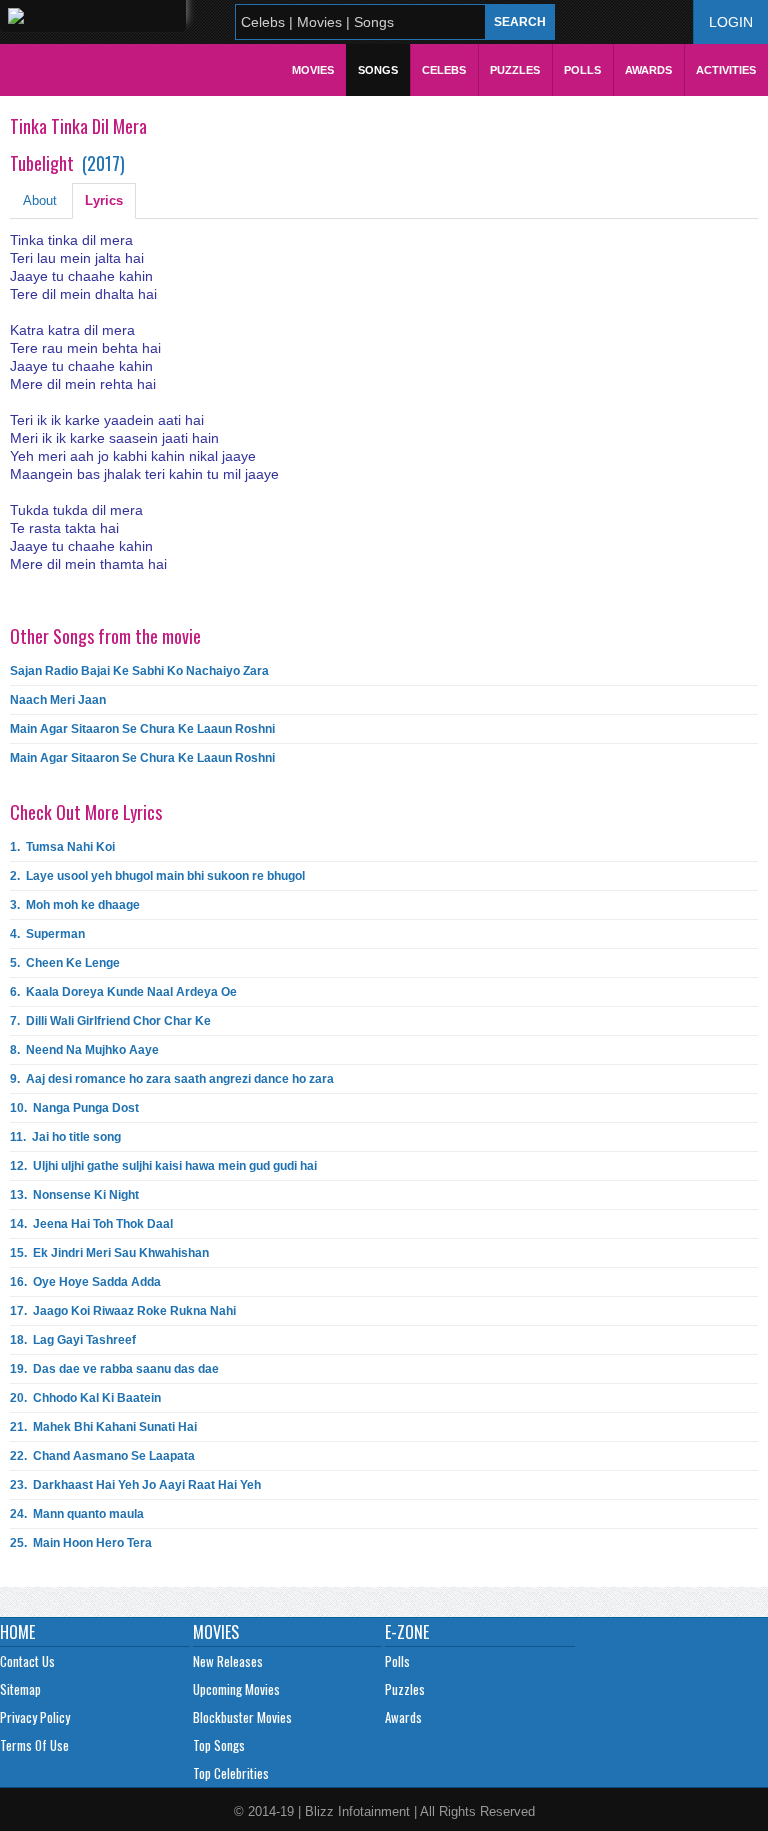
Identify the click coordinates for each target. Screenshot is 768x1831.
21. (103, 1427)
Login (731, 22)
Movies (313, 70)
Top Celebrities (231, 1773)
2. (157, 876)
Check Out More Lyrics (86, 812)
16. (85, 1282)
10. (74, 1108)
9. (172, 1079)
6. (123, 992)
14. (91, 1224)
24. (77, 1514)
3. (75, 905)
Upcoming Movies (236, 1689)
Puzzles (515, 70)
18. (73, 1340)
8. (84, 1050)
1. (62, 847)
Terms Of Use (34, 1745)
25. (81, 1543)
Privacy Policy (35, 1717)
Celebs (444, 70)
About (40, 200)
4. (47, 934)
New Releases (228, 1661)
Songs (378, 70)
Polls (582, 70)
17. (123, 1311)
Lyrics (104, 200)
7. (110, 1021)
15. (109, 1253)
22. (102, 1456)
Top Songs (219, 1745)
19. (114, 1369)
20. (85, 1398)
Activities (726, 70)
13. (74, 1195)
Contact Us (27, 1661)
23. (135, 1485)
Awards (648, 70)
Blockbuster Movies (242, 1717)
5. (65, 963)
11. (65, 1137)
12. (163, 1166)
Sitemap (20, 1689)
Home (17, 1632)
